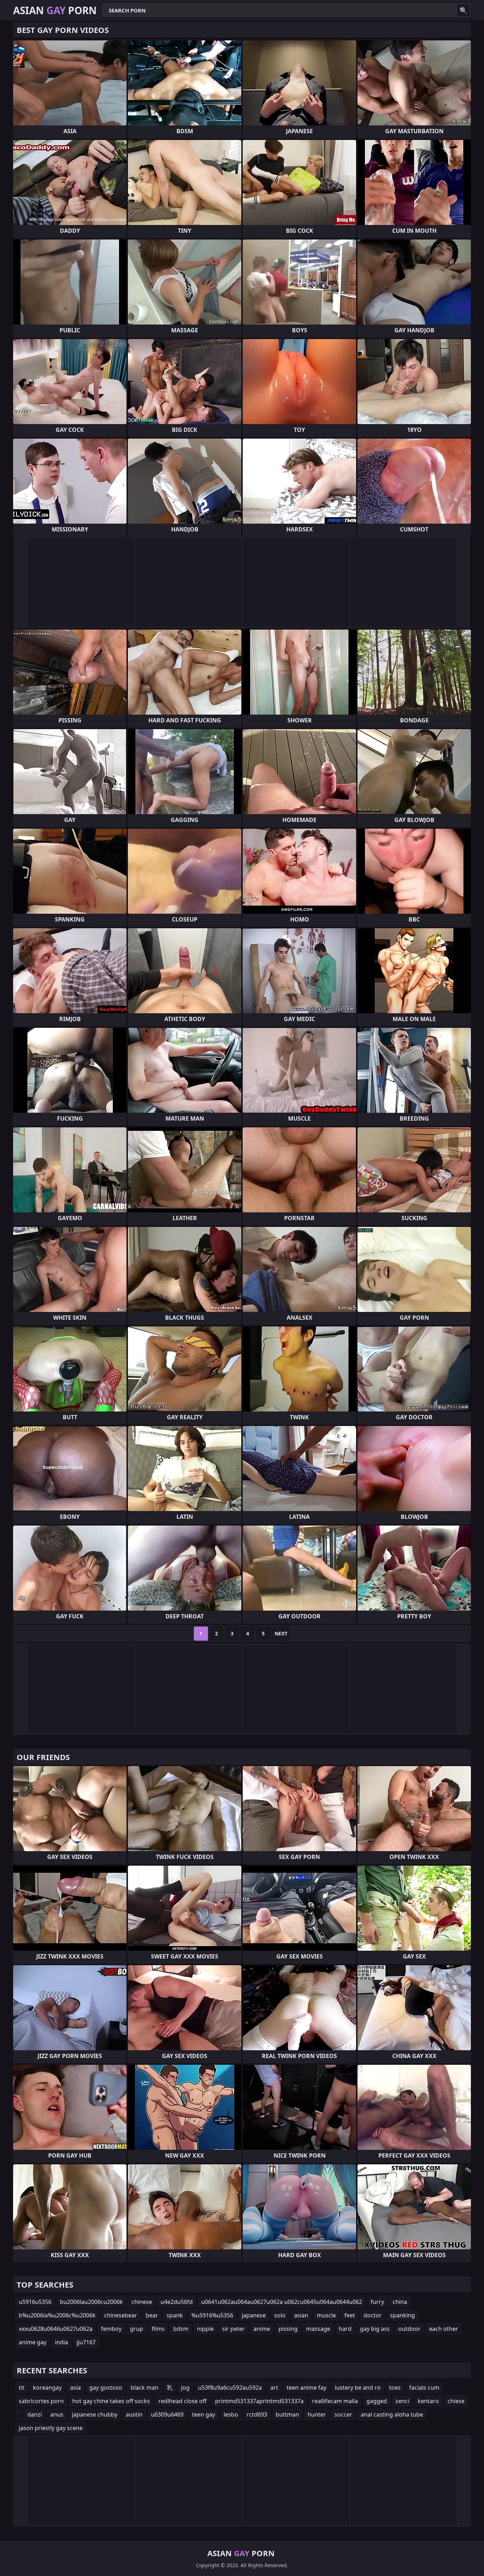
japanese (254, 2315)
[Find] (463, 10)
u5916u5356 (35, 2302)
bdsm (181, 2329)
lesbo (231, 2414)
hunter (317, 2414)
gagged (377, 2401)
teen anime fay (306, 2388)
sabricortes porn (41, 2401)
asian (301, 2315)
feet (350, 2315)
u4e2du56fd (177, 2302)
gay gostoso (106, 2388)
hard (345, 2329)
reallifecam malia (335, 2401)
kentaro (428, 2401)
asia (75, 2388)
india (61, 2342)
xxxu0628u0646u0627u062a (56, 2329)
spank (175, 2315)
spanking (403, 2315)
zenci (402, 2401)
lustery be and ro (358, 2388)
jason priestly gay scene (51, 2428)
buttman (287, 2414)
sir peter (233, 2329)
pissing (288, 2329)
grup (137, 2329)
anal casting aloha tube (392, 2414)
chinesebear (121, 2315)
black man (145, 2388)
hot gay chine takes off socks (111, 2401)
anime (262, 2329)
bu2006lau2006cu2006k (91, 2302)
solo (280, 2315)
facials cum (424, 2388)
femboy (111, 2329)
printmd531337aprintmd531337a (259, 2401)
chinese (142, 2302)
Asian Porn (55, 10)
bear (152, 2315)
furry (377, 2302)
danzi (35, 2414)
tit (22, 2388)
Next (281, 1633)
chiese (456, 2401)
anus (57, 2414)
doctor (373, 2315)
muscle (326, 2315)
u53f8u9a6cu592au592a (230, 2388)
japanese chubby (95, 2414)
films (158, 2329)
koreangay (47, 2388)
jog (185, 2388)
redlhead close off (182, 2401)
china (400, 2302)
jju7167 (86, 2342)
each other (444, 2329)
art (274, 2388)
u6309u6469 (167, 2414)
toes (395, 2388)
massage (318, 2329)
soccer (343, 2414)
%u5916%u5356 (212, 2315)
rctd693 (257, 2414)
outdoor (409, 2329)
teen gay (204, 2414)
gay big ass (375, 2329)
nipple (205, 2329)
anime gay (33, 2342)
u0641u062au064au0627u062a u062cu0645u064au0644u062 (282, 2302)
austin (134, 2414)
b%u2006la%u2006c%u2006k (57, 2315)
